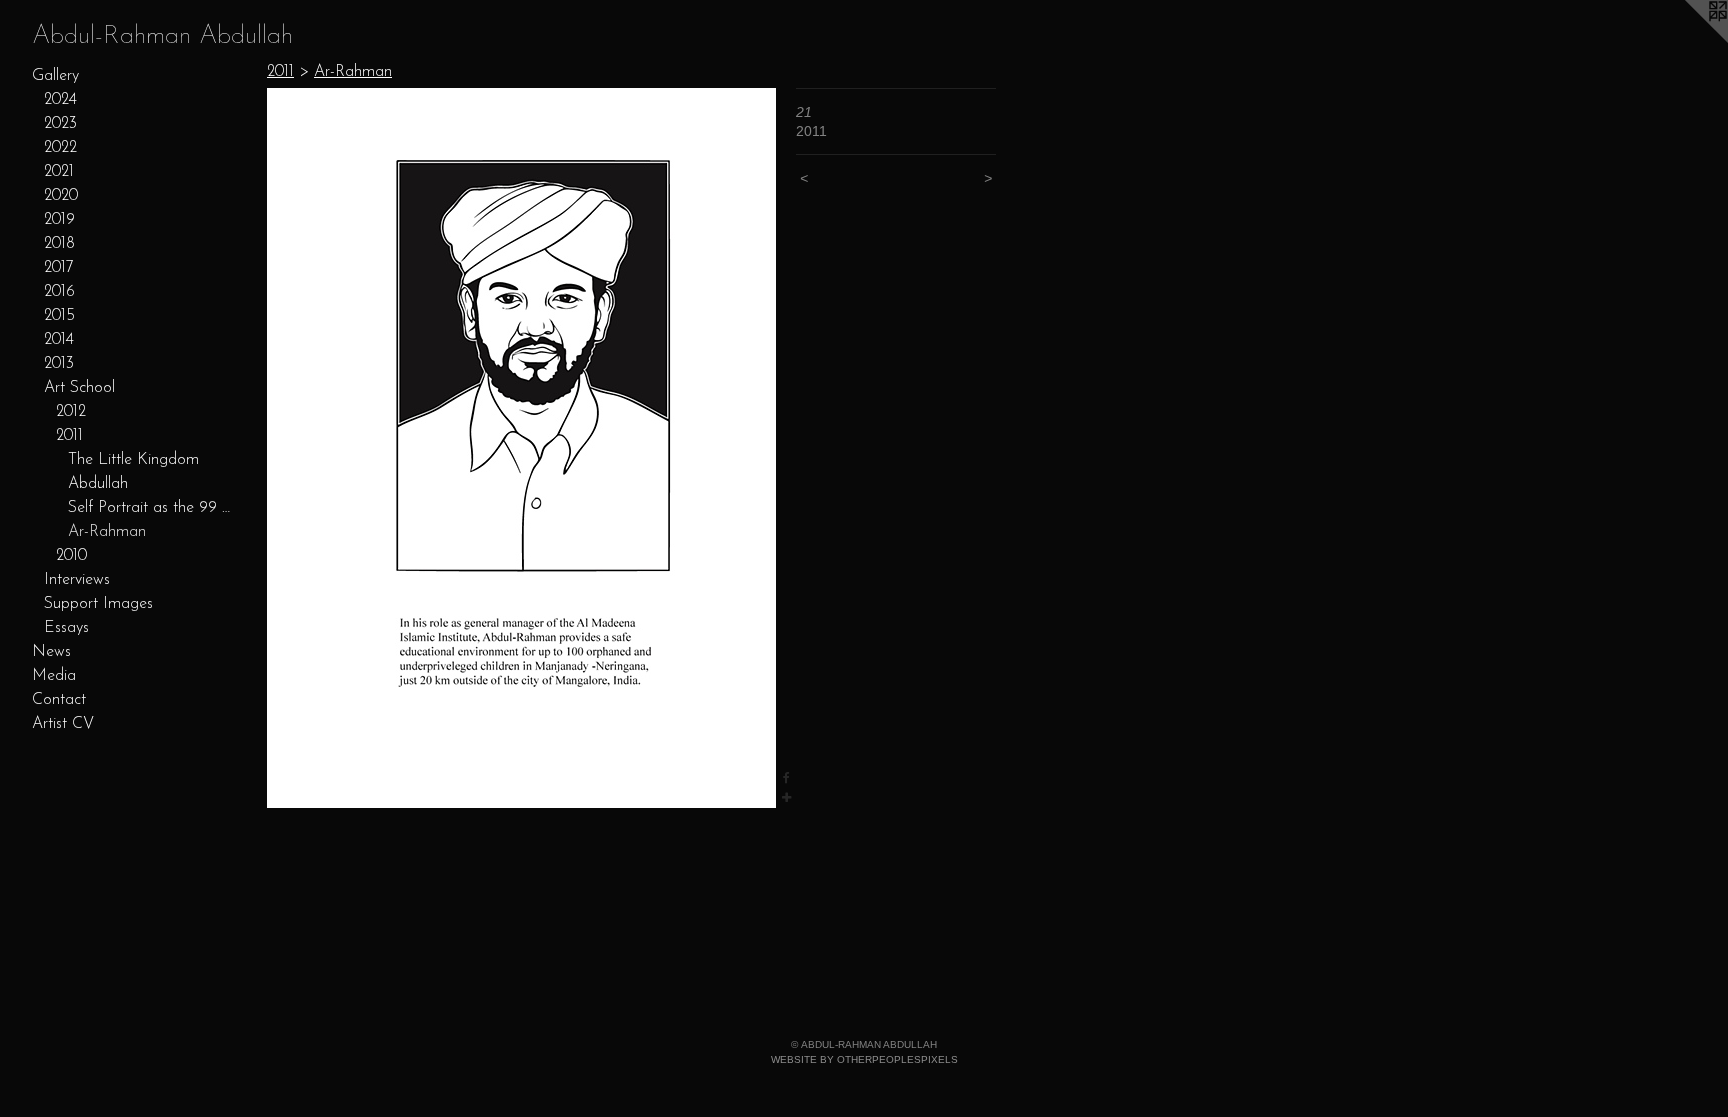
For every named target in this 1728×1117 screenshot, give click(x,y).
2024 (60, 100)
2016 (59, 292)
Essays (66, 628)
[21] (521, 448)
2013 (59, 364)
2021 (59, 172)
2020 (61, 196)
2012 (71, 412)
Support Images (98, 604)
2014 (59, 340)
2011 (69, 436)
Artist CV (63, 724)
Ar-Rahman (107, 532)
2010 (71, 556)
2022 (60, 148)
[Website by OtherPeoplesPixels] (1688, 40)
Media (54, 676)
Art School (79, 388)
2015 (59, 316)
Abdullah (98, 484)
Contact (59, 700)
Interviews (77, 580)
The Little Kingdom (133, 460)
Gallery (55, 76)
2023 (60, 124)
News (51, 652)
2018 (59, 244)
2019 (59, 220)
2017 (59, 268)
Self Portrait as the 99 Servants (150, 508)
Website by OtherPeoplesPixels (864, 1059)
